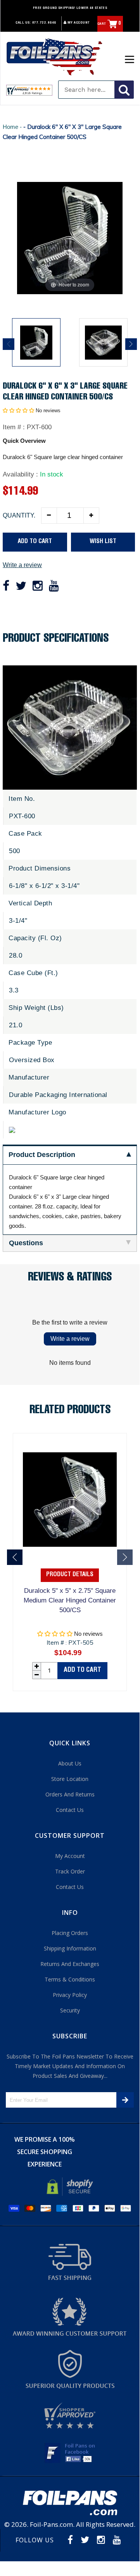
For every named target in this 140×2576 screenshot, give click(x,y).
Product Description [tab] (42, 1155)
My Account (78, 23)
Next (131, 344)
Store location (70, 1779)
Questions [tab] (26, 1243)
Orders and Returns (70, 1794)
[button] (18, 410)
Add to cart (82, 1670)
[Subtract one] (49, 516)
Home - (13, 127)
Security (70, 2010)
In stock (52, 474)
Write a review (22, 565)
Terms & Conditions (70, 1979)
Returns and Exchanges (70, 1964)
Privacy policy (70, 1995)
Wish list (103, 542)
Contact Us (70, 1810)
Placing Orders (70, 1933)
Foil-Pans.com (51, 2524)
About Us (70, 1763)
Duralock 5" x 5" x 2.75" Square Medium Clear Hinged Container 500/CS (70, 1600)
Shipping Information (70, 1948)
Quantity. (19, 515)
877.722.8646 (44, 23)
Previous (9, 344)
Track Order (70, 1871)
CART (109, 24)
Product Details (70, 1575)
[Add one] (91, 516)
